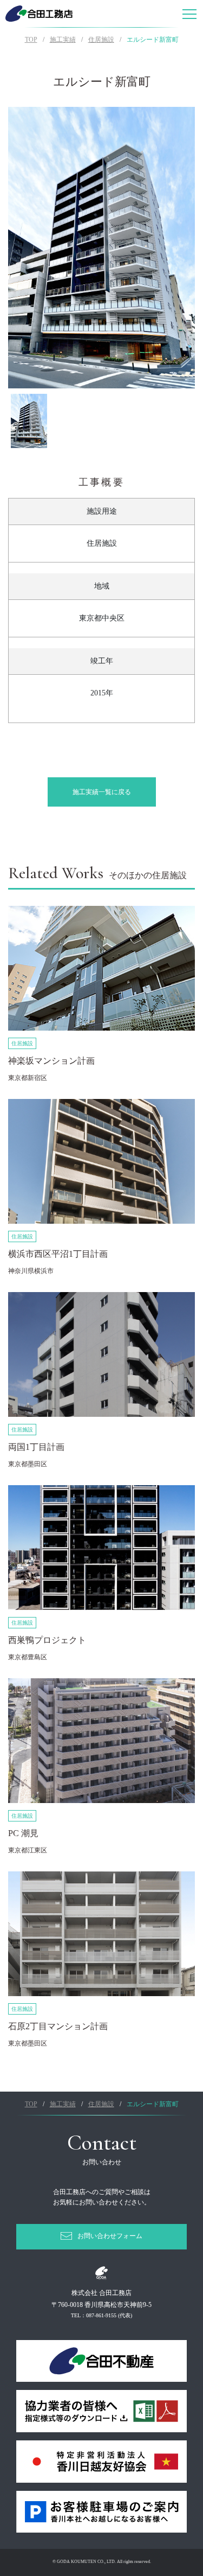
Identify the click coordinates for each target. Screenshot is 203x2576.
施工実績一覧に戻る (102, 792)
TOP (31, 40)
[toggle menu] (189, 14)
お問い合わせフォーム (110, 2236)
